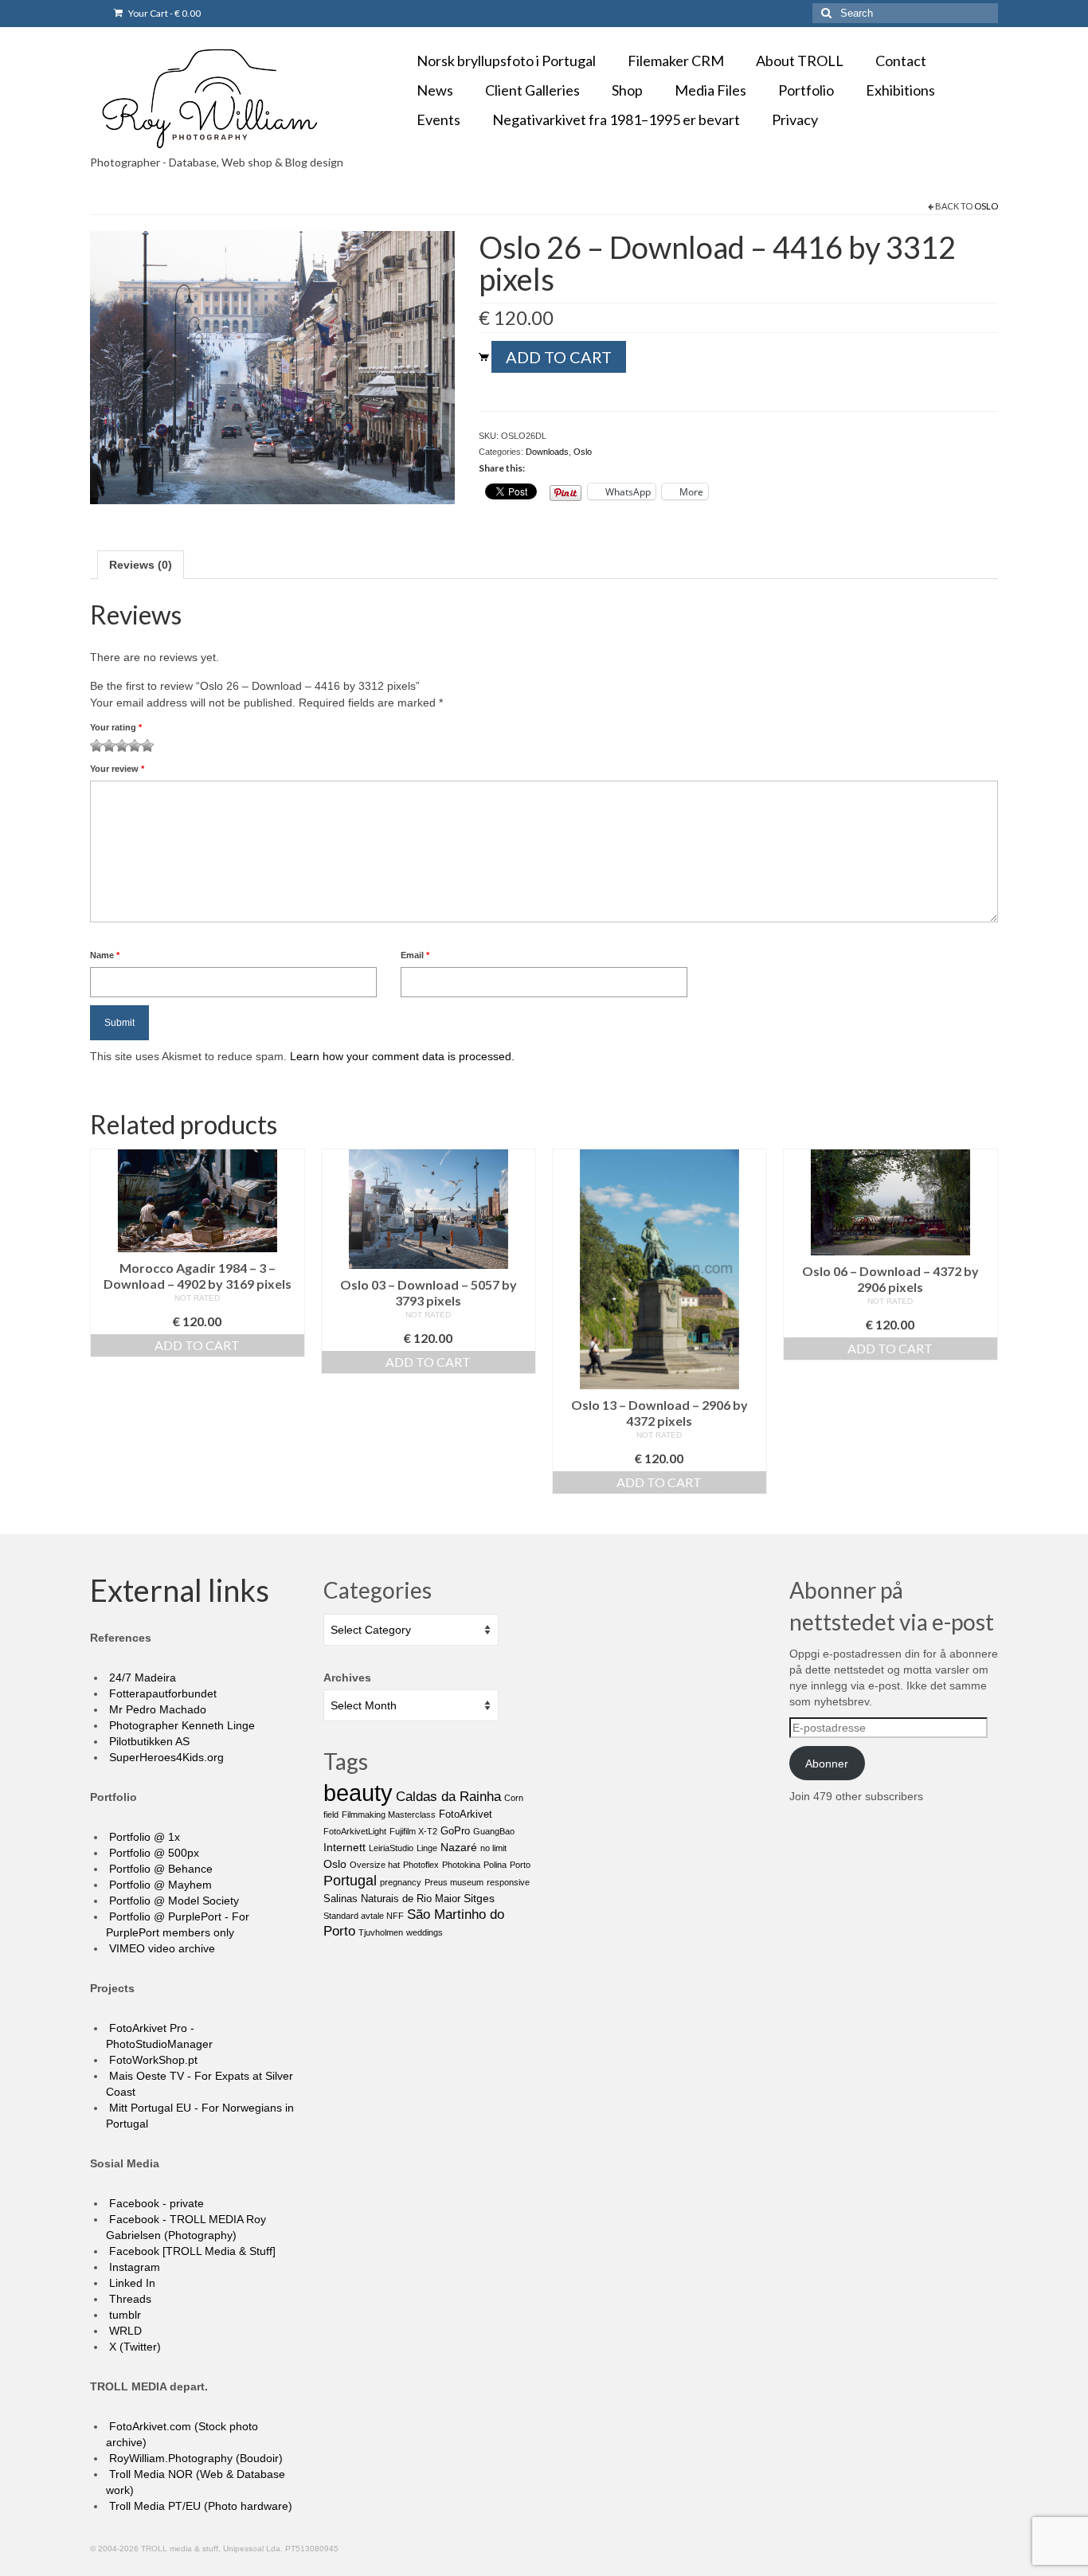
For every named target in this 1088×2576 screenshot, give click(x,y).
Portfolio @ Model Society (172, 1901)
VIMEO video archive (160, 1948)
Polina (495, 1865)
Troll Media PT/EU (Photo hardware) (199, 2506)
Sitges (479, 1898)
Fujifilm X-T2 (413, 1831)
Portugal (350, 1881)
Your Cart (164, 13)
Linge (427, 1848)
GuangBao (494, 1831)
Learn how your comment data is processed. (402, 1056)
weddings (425, 1932)
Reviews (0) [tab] (141, 565)
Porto (520, 1865)
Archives (347, 1678)
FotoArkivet (466, 1814)
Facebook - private (155, 2203)
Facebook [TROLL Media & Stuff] (191, 2251)
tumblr (123, 2315)
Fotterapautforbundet (161, 1693)
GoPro (455, 1831)
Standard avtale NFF (364, 1916)
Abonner (827, 1764)
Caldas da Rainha (448, 1797)
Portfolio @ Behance (159, 1869)
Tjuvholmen (381, 1932)
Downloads (547, 452)
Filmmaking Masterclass (389, 1815)
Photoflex (421, 1865)
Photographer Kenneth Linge (180, 1725)
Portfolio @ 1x (143, 1837)
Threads (129, 2299)
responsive (508, 1882)
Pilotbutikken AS (148, 1741)
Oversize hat (375, 1865)
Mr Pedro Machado (156, 1709)
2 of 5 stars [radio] (103, 746)
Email (415, 955)
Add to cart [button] (197, 1345)
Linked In (131, 2283)
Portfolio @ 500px (153, 1853)
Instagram (133, 2267)
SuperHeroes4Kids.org (165, 1757)
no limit (493, 1848)
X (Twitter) (133, 2347)
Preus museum (454, 1882)
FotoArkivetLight (355, 1831)
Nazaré (459, 1847)
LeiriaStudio (391, 1848)
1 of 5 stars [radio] (96, 746)
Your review (117, 769)
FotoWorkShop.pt (152, 2060)
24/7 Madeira (141, 1678)
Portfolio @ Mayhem (159, 1885)
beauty (358, 1793)
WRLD (124, 2331)
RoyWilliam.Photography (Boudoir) (194, 2458)
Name (105, 955)
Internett (344, 1847)
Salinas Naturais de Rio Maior (392, 1899)
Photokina (461, 1865)
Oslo (986, 206)
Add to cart (559, 357)
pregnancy (401, 1882)
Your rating (116, 727)
